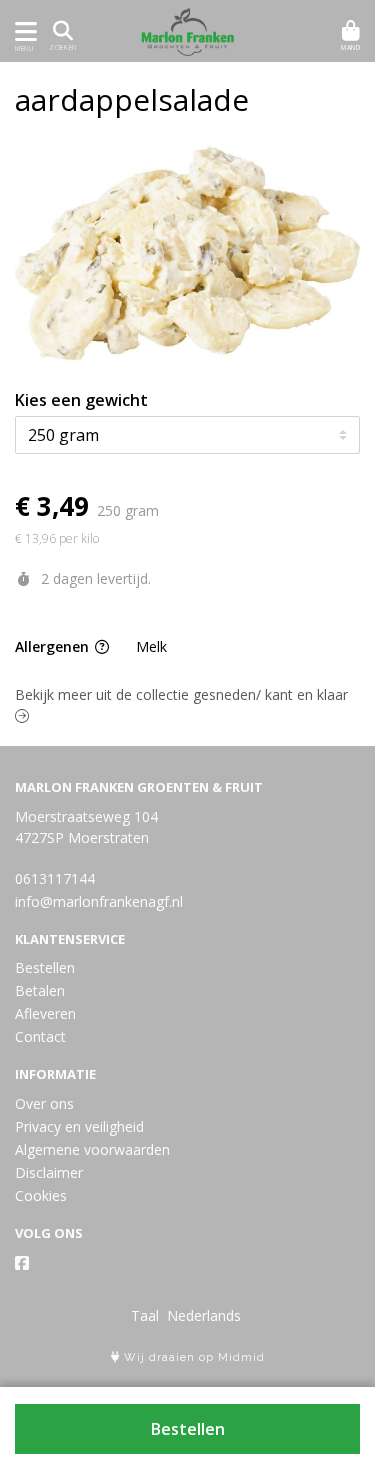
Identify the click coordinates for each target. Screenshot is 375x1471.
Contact (40, 1036)
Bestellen (188, 1429)
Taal (145, 1315)
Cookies (41, 1195)
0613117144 (55, 878)
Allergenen (54, 646)
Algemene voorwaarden (92, 1149)
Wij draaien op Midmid (192, 1357)
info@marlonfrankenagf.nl (99, 901)
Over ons (44, 1103)
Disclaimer (49, 1172)
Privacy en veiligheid (79, 1126)
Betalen (40, 990)
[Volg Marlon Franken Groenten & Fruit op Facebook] (22, 1263)
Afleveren (45, 1013)
